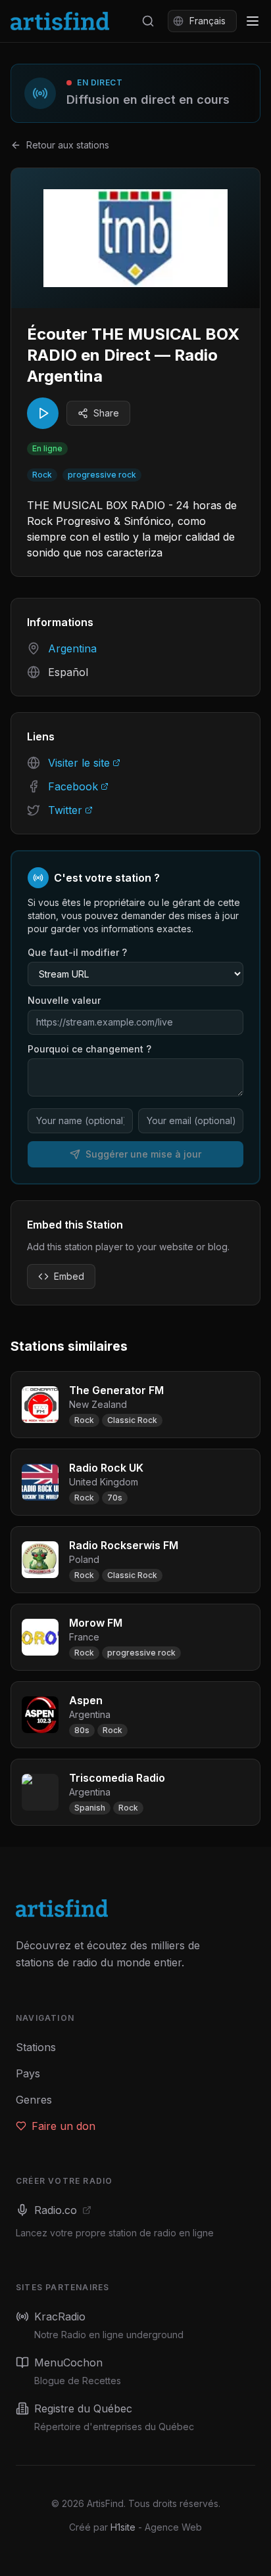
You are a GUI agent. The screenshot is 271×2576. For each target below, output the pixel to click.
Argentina (72, 648)
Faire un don (63, 2126)
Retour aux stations (68, 145)
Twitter (65, 810)
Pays (28, 2073)
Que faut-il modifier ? (77, 952)
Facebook (73, 786)
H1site (123, 2527)
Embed (69, 1276)
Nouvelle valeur (64, 1000)
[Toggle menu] (253, 21)
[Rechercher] (148, 21)
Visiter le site (79, 763)
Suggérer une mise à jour (143, 1154)
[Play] (43, 413)
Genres (34, 2100)
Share (106, 413)
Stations (36, 2047)
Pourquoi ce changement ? (89, 1049)
